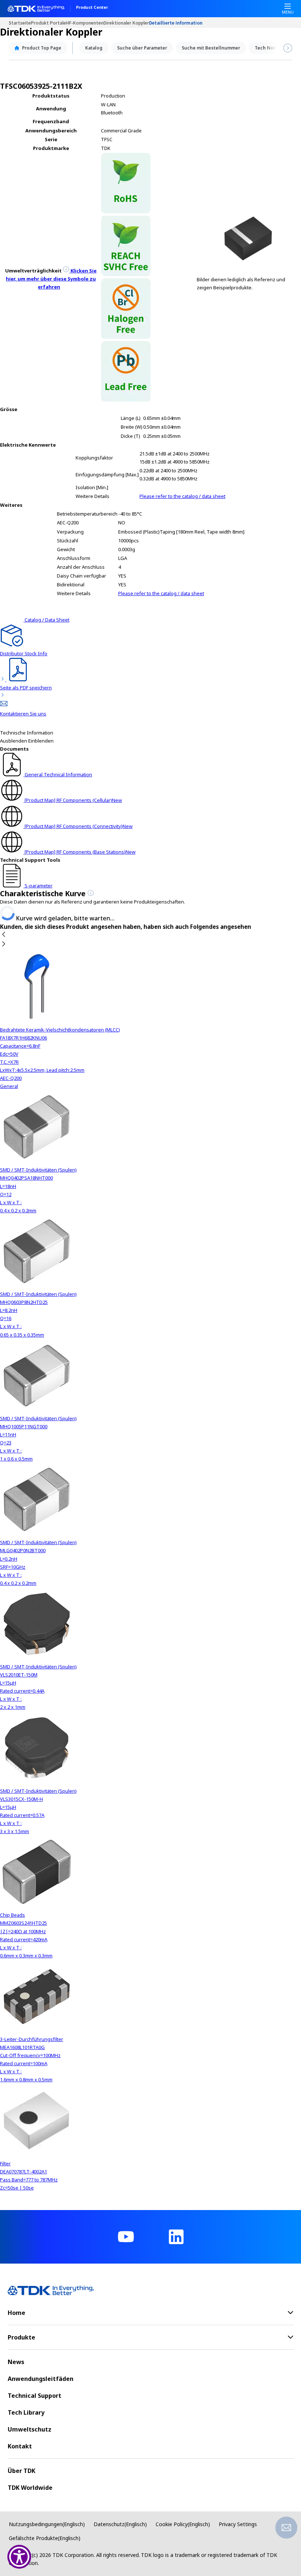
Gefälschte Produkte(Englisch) (45, 2538)
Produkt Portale (48, 23)
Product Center (92, 8)
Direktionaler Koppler (126, 23)
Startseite (20, 23)
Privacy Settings (238, 2524)
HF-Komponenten (85, 23)
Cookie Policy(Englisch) (183, 2524)
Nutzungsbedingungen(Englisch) (47, 2524)
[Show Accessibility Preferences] (19, 2557)
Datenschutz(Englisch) (120, 2524)
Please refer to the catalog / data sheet (182, 496)
